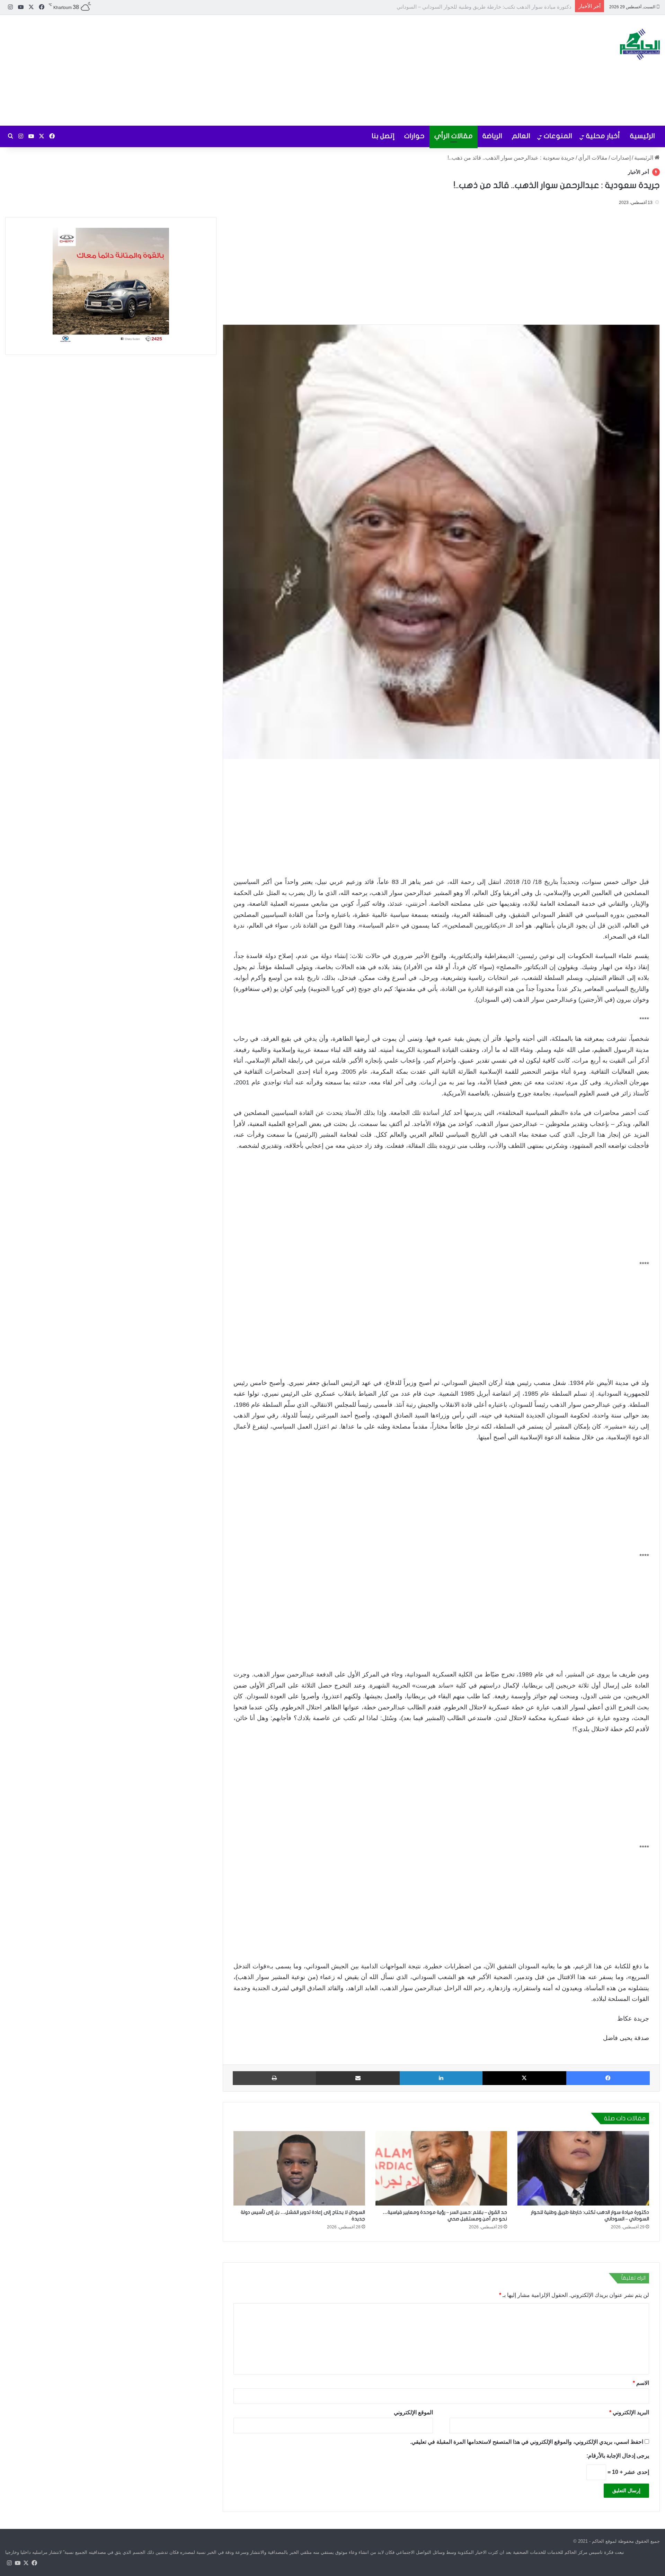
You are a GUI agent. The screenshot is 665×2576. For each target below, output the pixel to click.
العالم (521, 136)
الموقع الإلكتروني (413, 2412)
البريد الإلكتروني (629, 2412)
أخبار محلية (603, 136)
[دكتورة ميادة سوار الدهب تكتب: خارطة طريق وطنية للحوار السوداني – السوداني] (583, 2168)
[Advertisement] (222, 70)
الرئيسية (642, 136)
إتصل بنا (383, 136)
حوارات (414, 136)
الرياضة (492, 136)
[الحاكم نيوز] (640, 44)
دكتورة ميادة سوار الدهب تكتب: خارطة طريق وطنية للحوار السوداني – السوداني (484, 7)
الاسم (641, 2383)
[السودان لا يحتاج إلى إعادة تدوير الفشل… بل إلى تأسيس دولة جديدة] (299, 2168)
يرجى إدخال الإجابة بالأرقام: (618, 2455)
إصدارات (621, 158)
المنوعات (558, 136)
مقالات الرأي (454, 136)
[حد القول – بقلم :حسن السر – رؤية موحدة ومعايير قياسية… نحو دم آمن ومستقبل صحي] (441, 2168)
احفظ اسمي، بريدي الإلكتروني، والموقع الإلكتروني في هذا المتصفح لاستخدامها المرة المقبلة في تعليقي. (527, 2441)
